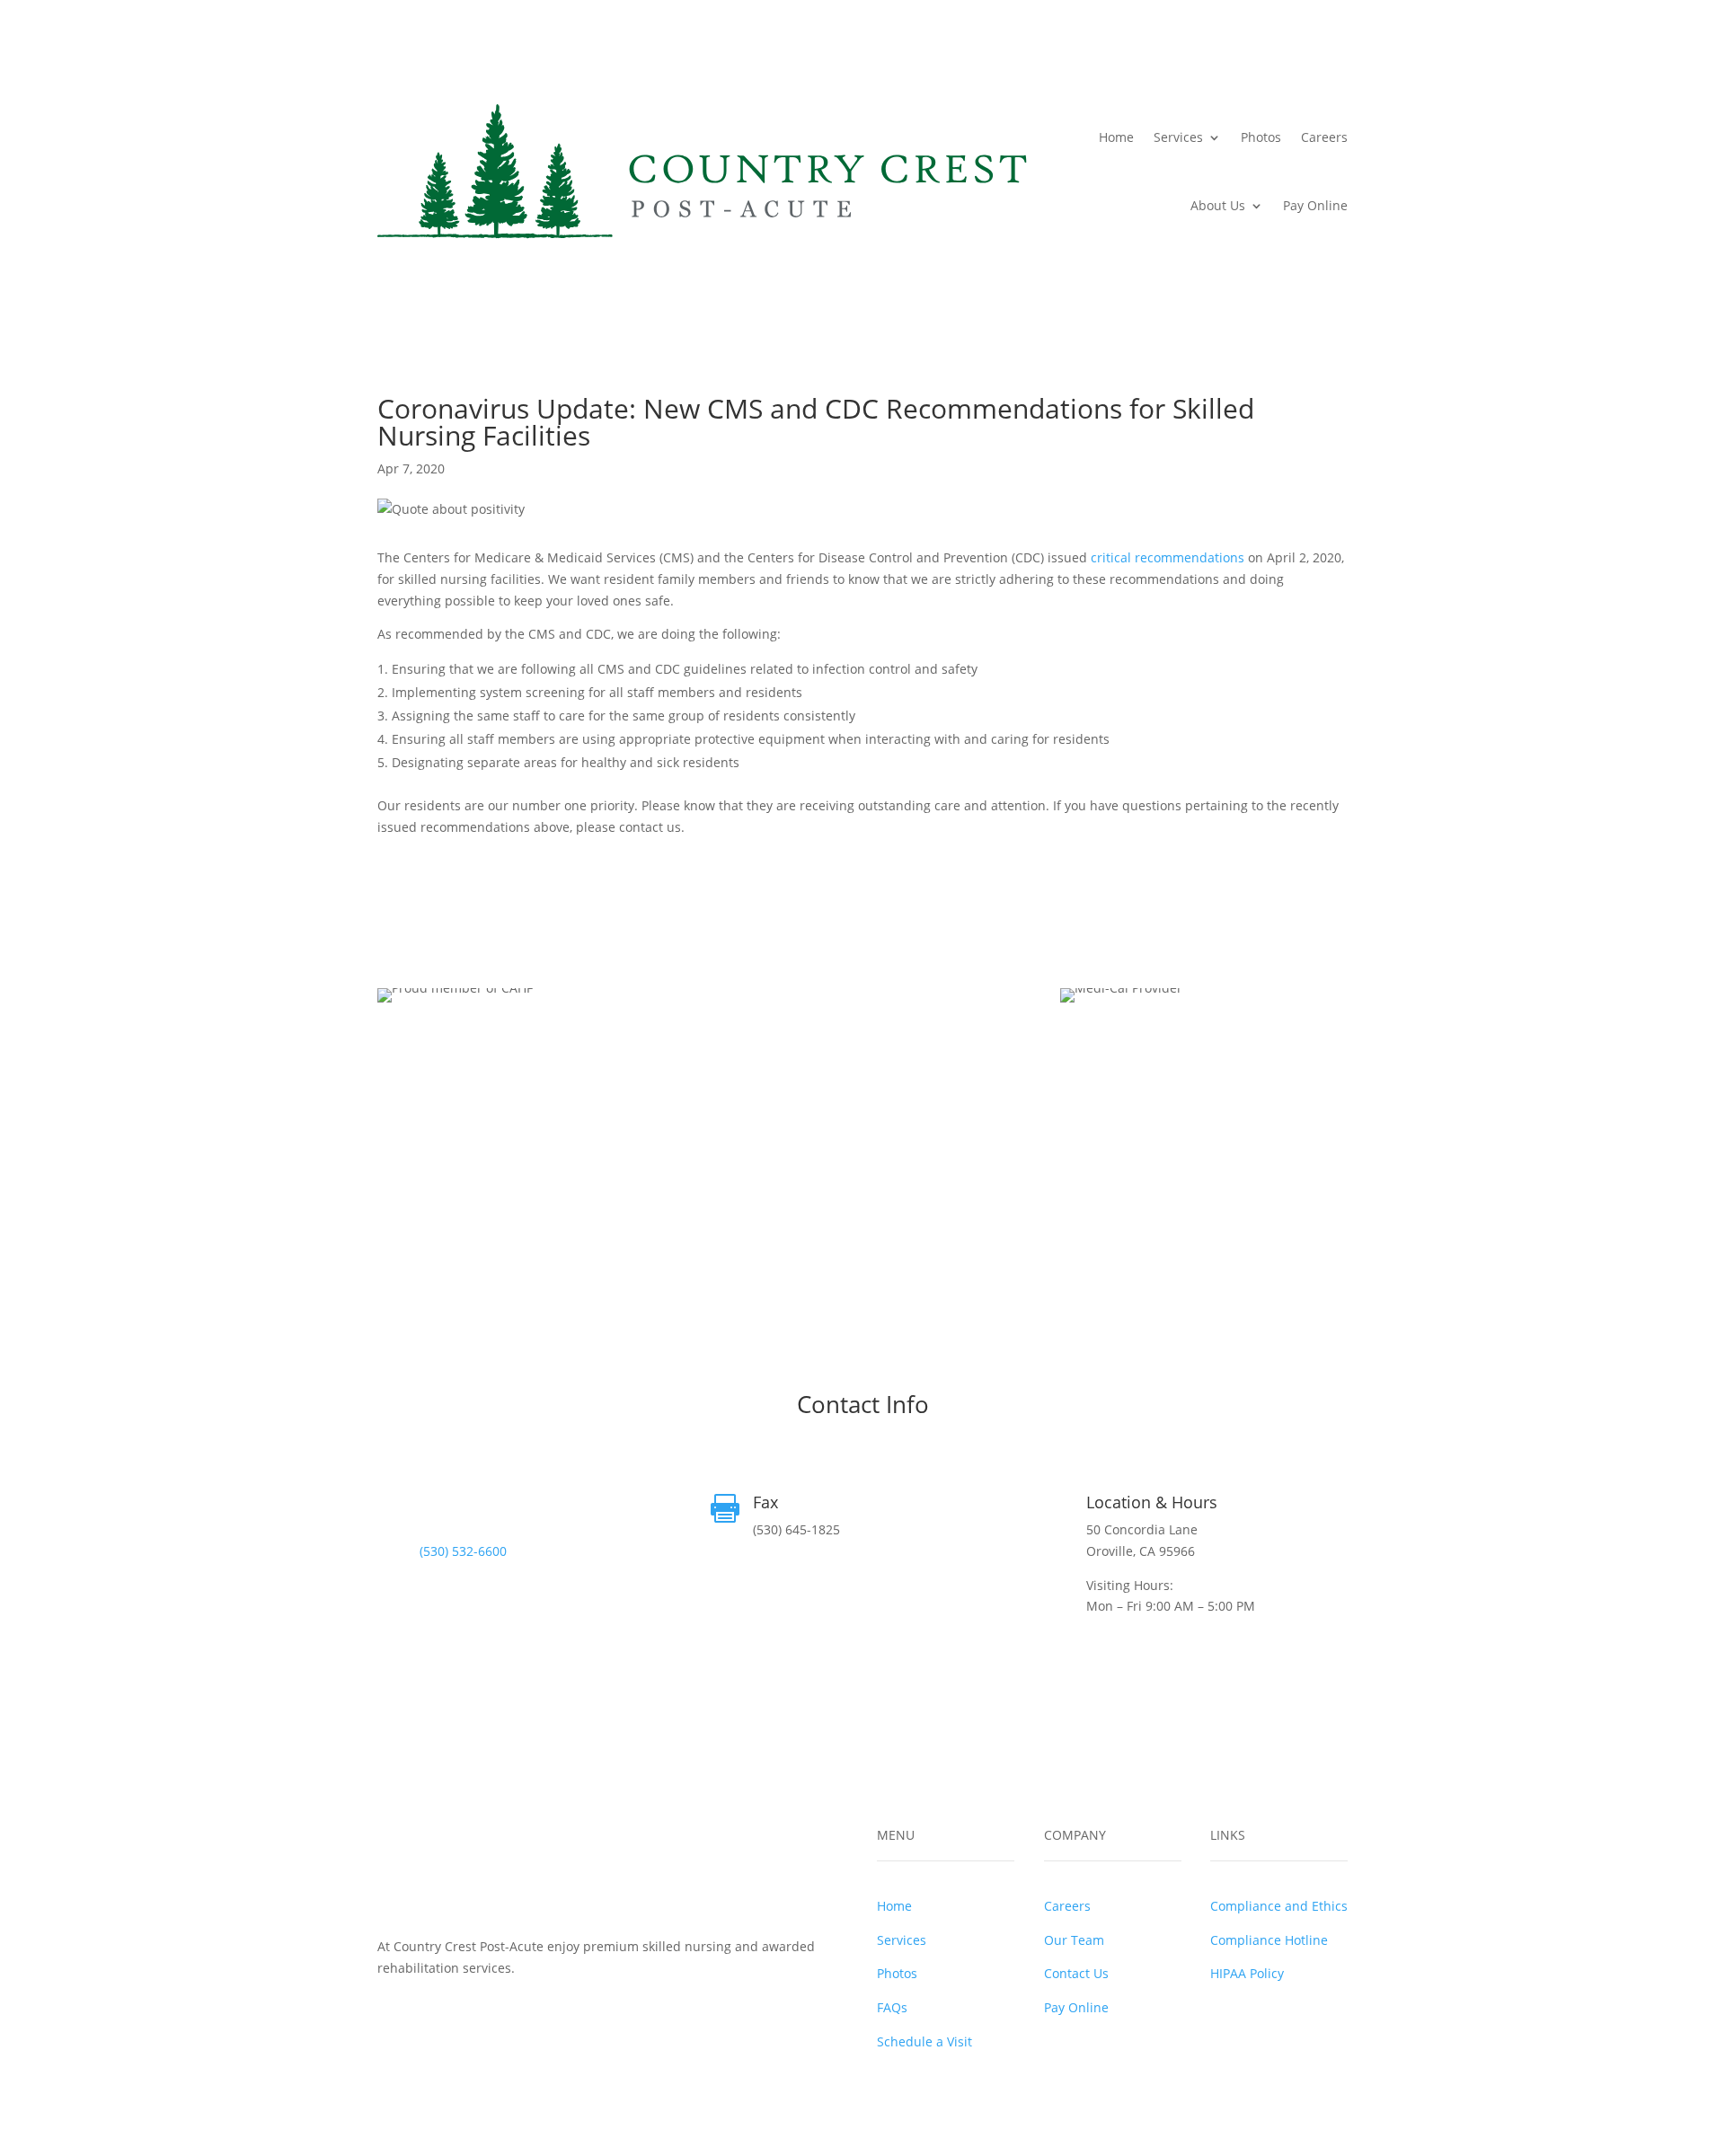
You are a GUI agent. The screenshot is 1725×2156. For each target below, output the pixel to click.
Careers (1324, 137)
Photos (1261, 137)
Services (1178, 137)
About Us (1218, 205)
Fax (765, 1502)
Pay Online (1315, 205)
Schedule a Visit (924, 2041)
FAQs (892, 2007)
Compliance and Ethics (1279, 1906)
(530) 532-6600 (463, 1551)
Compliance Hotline (1269, 1940)
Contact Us (1076, 1973)
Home (1116, 137)
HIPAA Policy (1247, 1973)
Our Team (1074, 1940)
